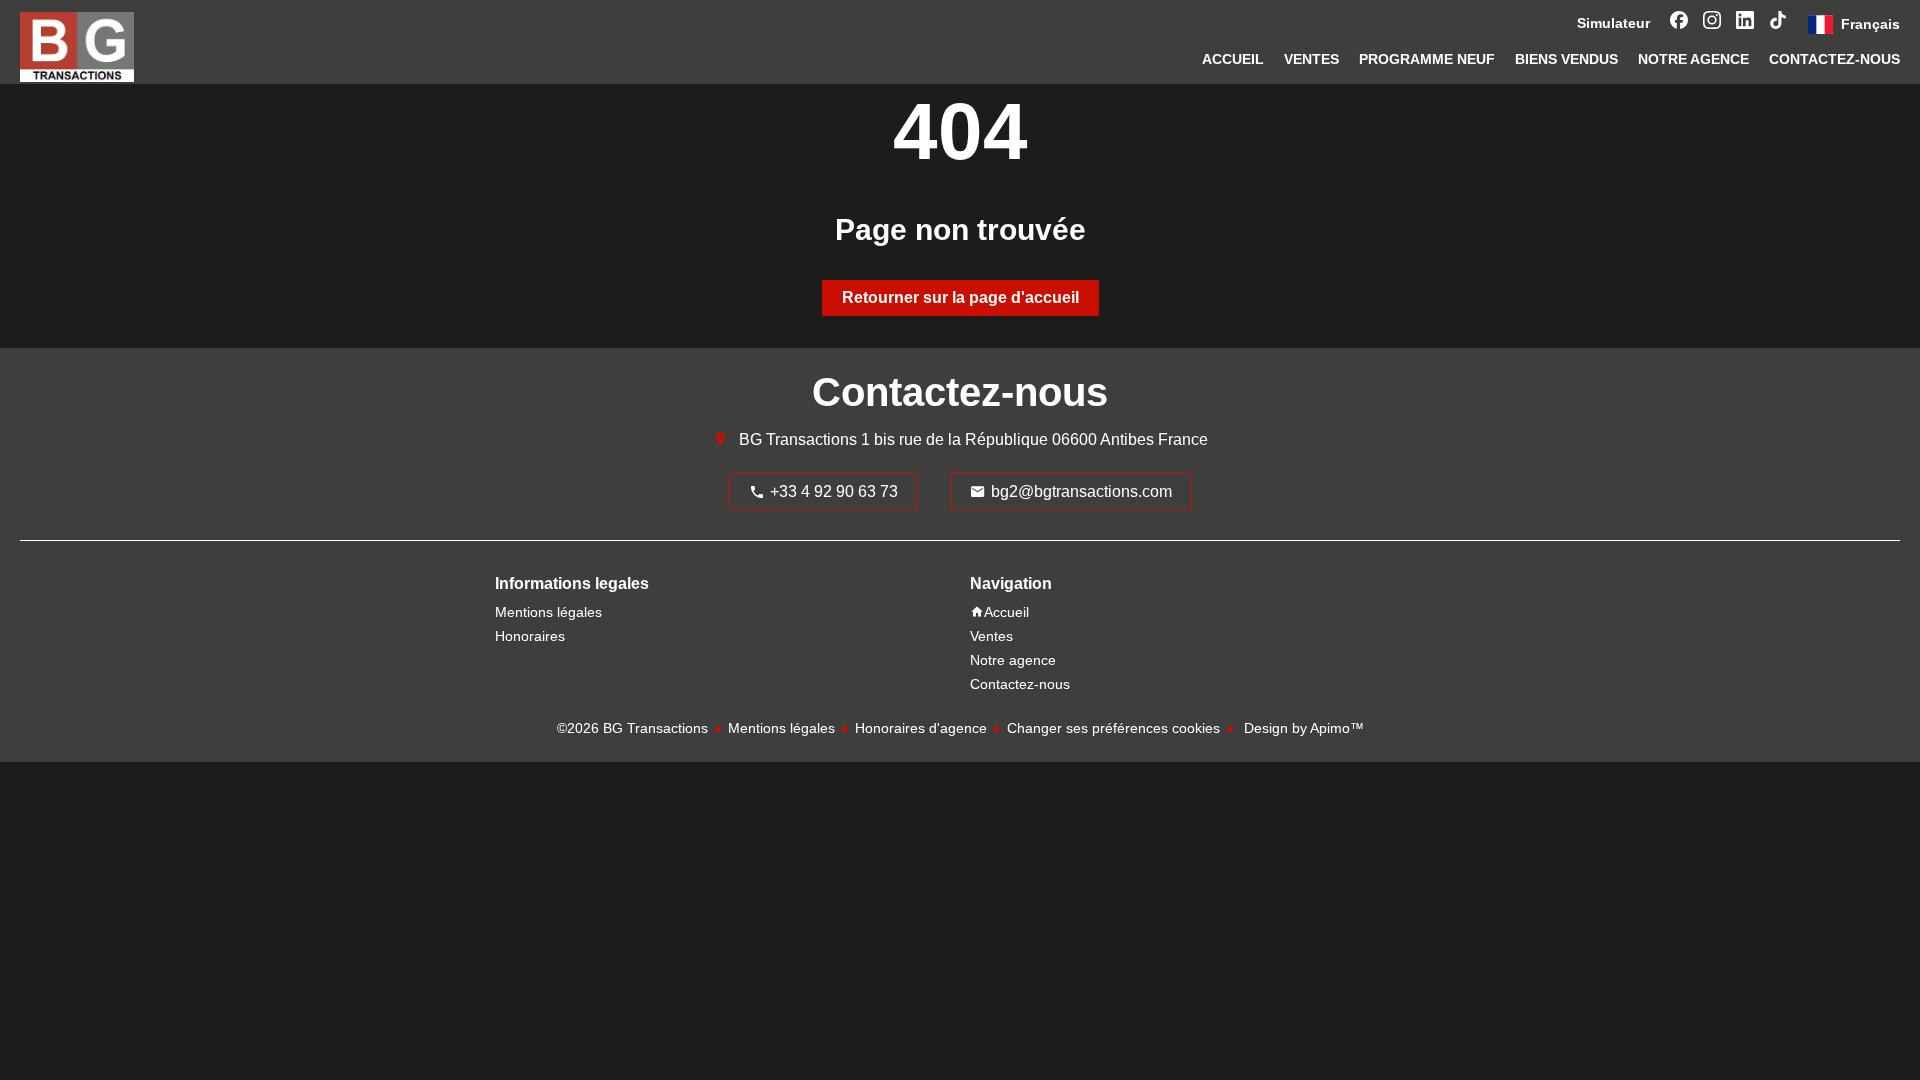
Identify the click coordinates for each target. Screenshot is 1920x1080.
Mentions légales (781, 728)
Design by (1302, 728)
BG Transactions (798, 439)
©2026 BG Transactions (632, 728)
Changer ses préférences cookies (1113, 728)
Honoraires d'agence (921, 728)
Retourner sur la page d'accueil (960, 297)
